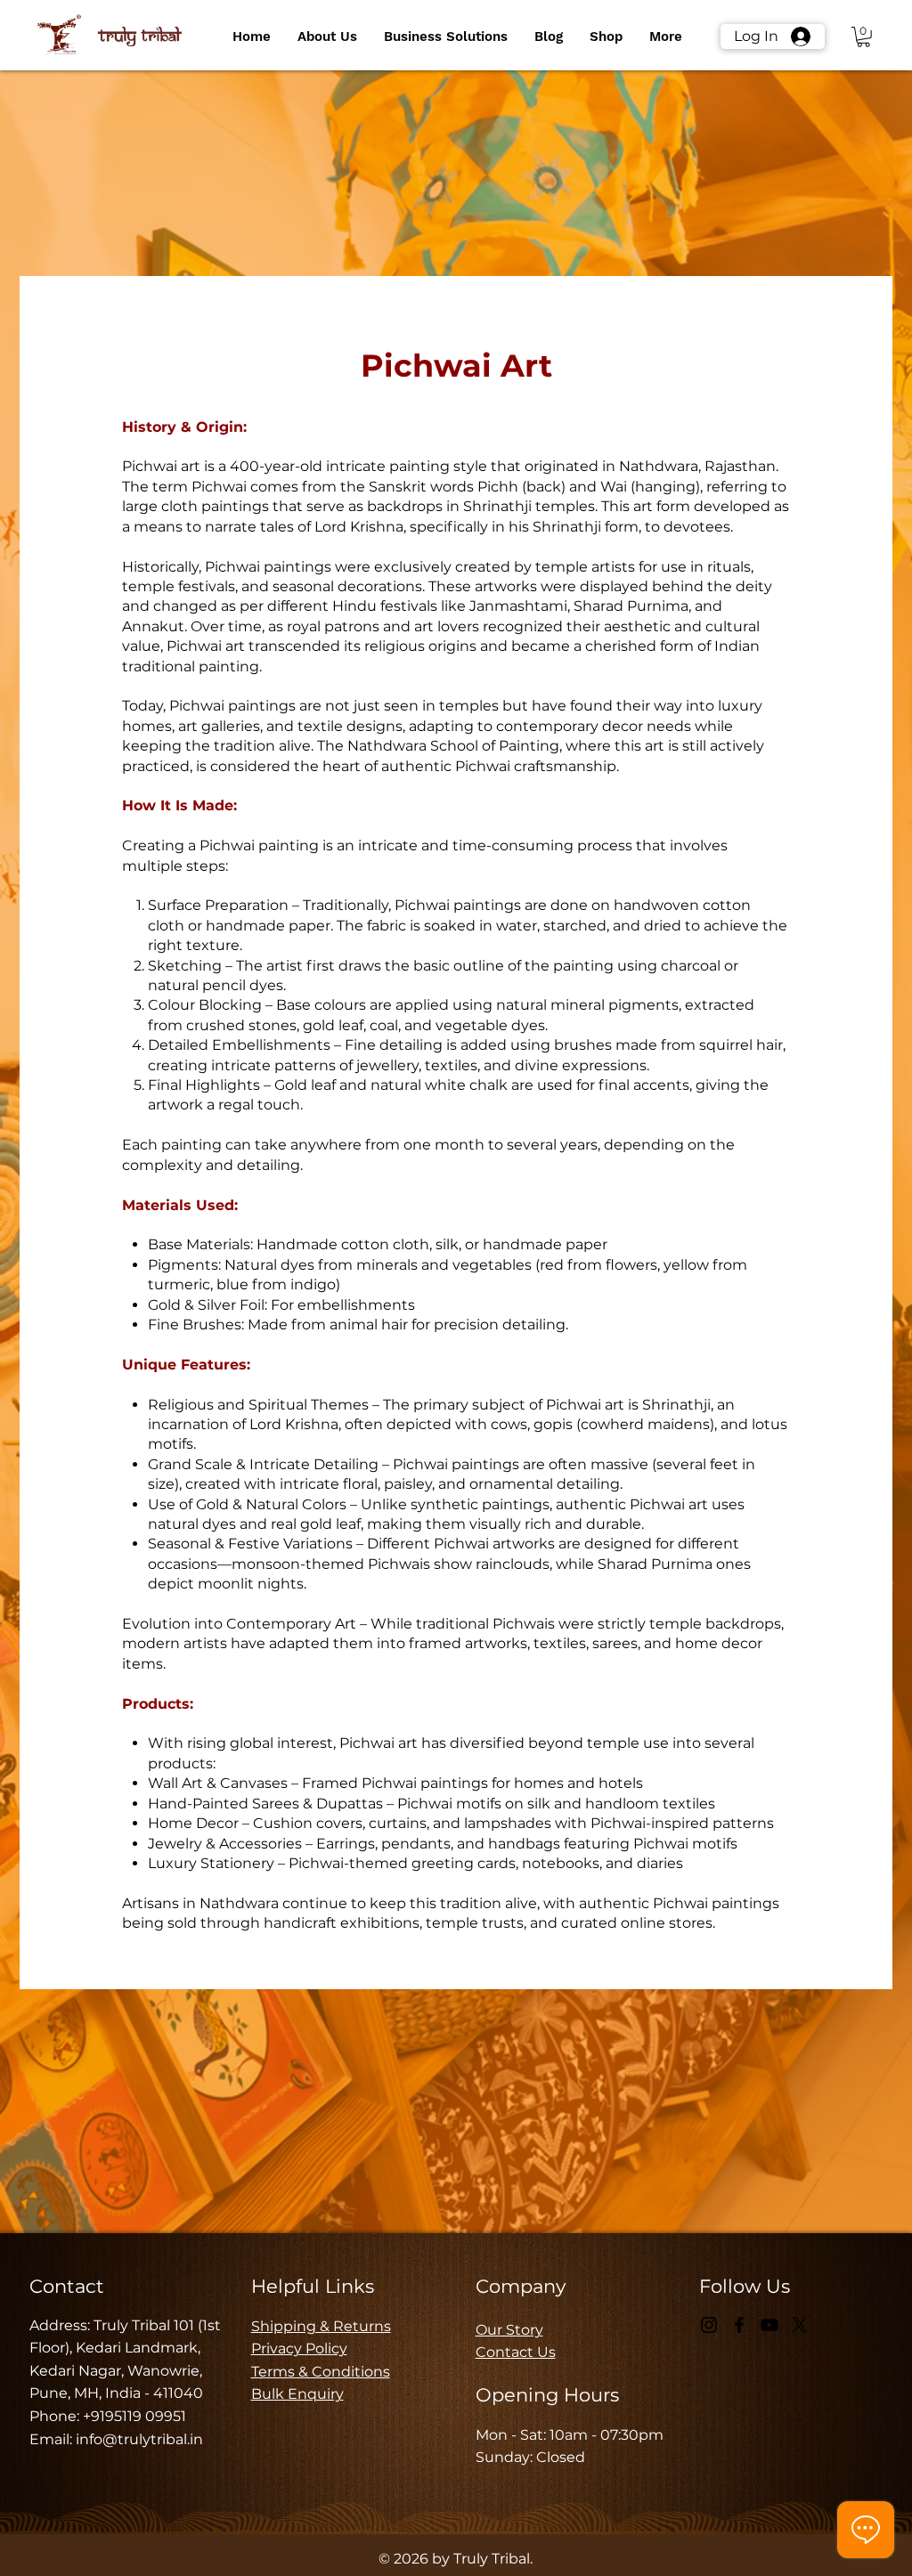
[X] (800, 2325)
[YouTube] (769, 2325)
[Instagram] (709, 2325)
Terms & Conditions (321, 2372)
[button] (327, 37)
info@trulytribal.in (139, 2439)
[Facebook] (739, 2325)
